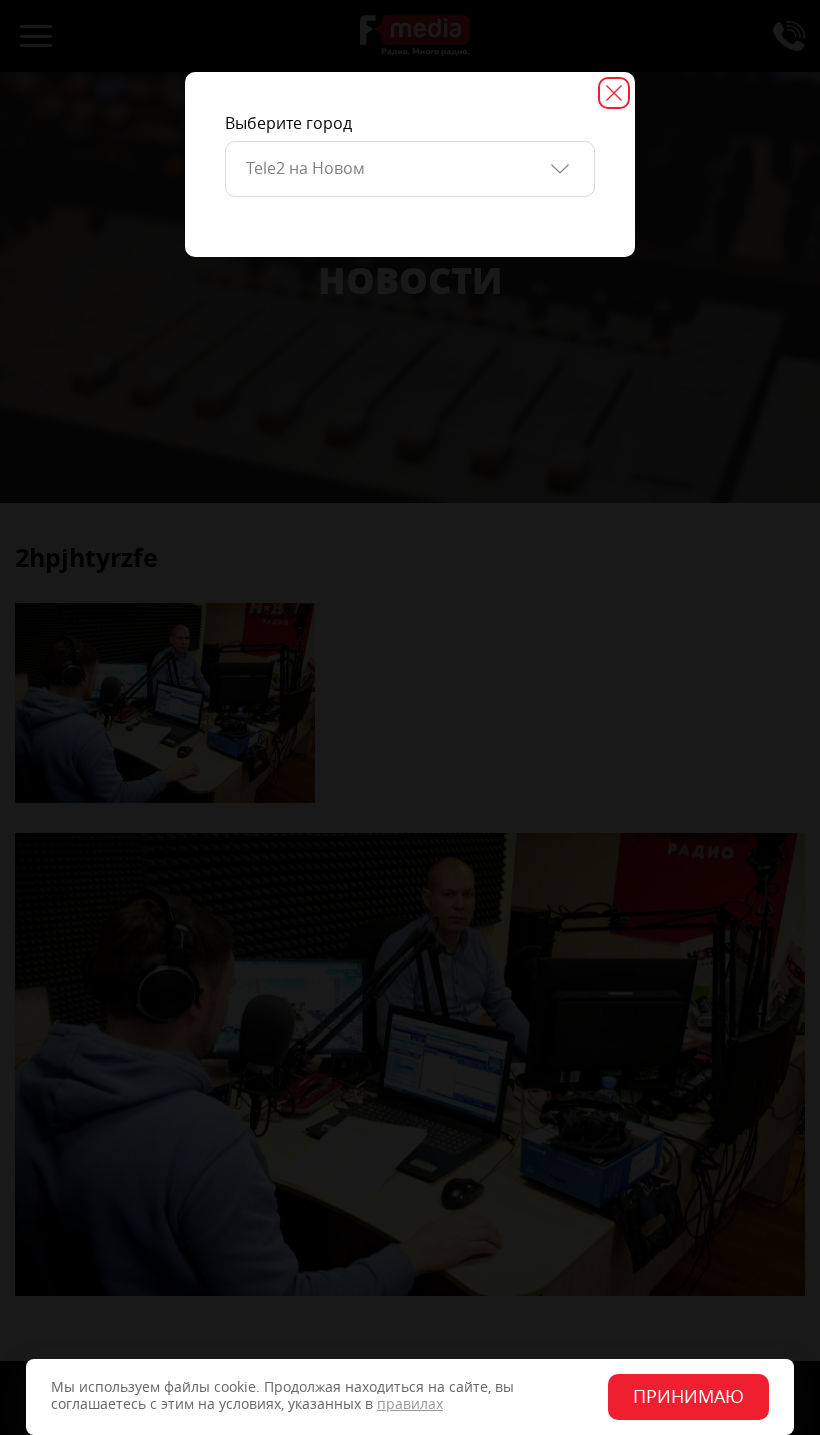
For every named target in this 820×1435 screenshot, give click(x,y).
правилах (410, 1404)
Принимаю (688, 1397)
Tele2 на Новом (305, 168)
